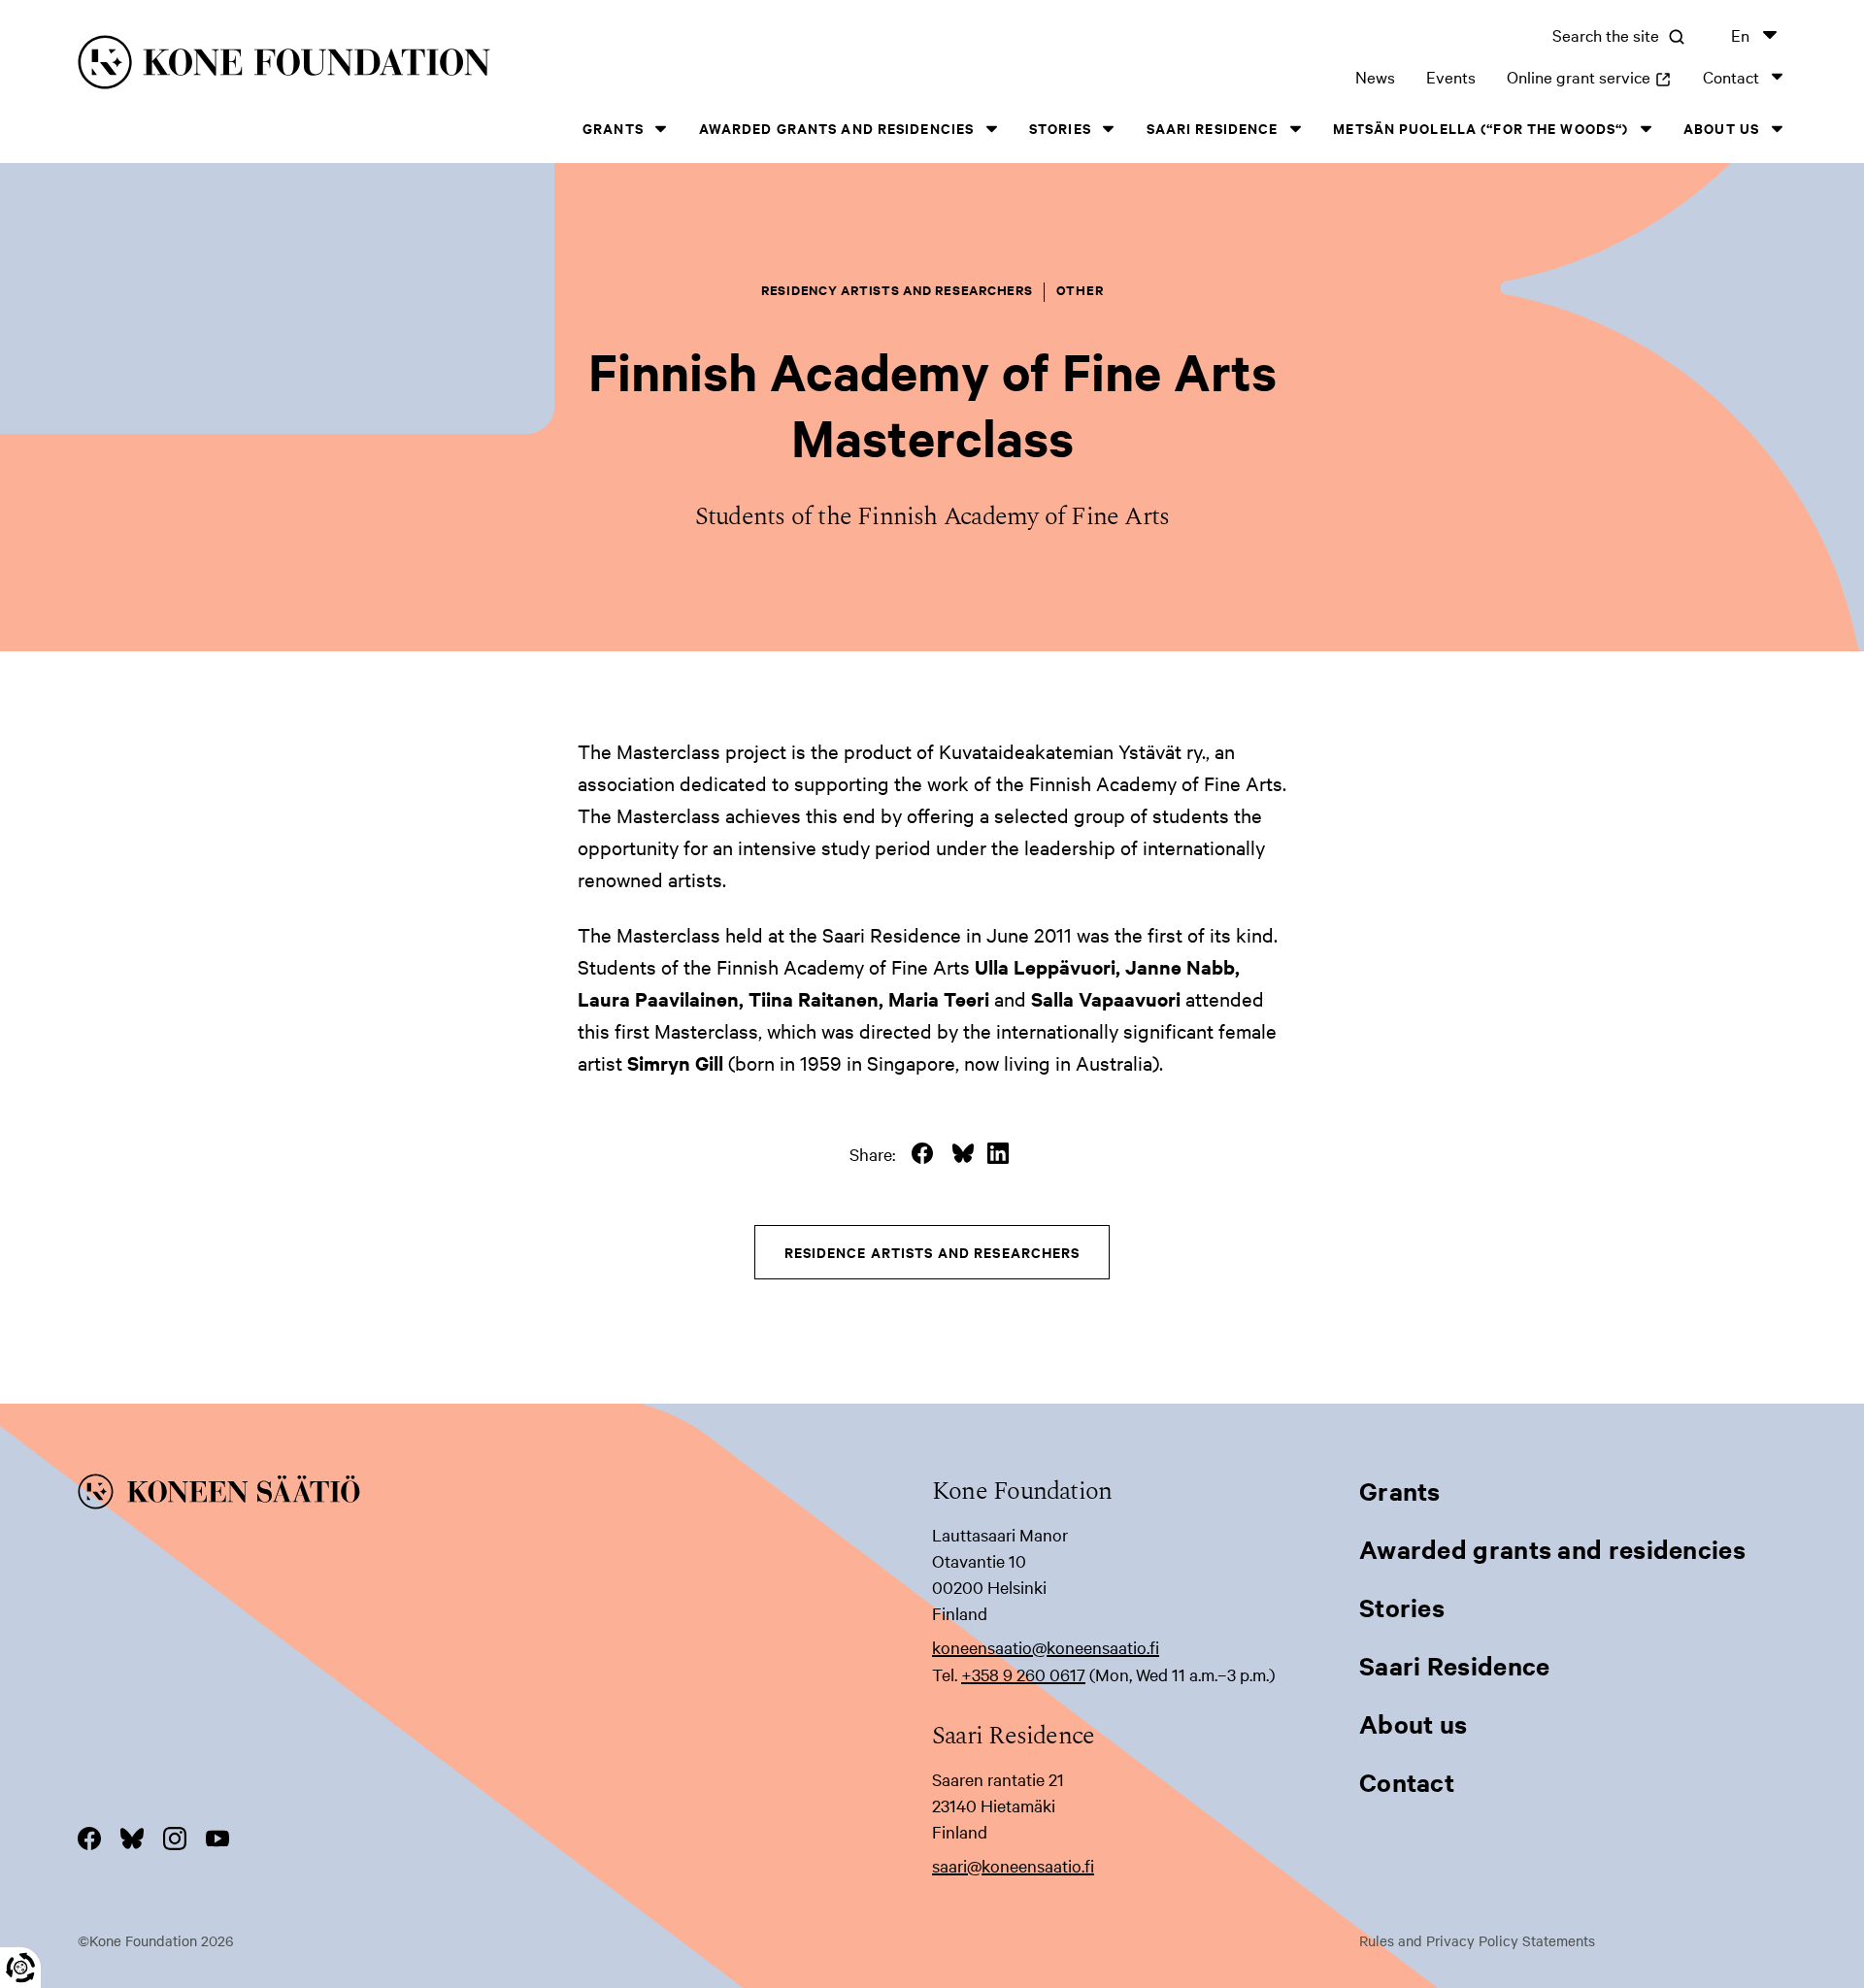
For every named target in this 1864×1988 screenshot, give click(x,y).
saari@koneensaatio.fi (1013, 1865)
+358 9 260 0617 (1023, 1674)
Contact (1731, 76)
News (1375, 76)
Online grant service (1589, 76)
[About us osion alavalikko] (1777, 129)
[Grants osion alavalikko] (661, 129)
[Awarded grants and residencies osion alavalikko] (991, 129)
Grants (613, 128)
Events (1451, 76)
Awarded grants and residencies (837, 128)
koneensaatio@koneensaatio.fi (1046, 1647)
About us (1721, 128)
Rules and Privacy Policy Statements (1477, 1940)
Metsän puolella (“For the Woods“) (1481, 128)
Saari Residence (1213, 128)
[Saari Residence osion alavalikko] (1295, 129)
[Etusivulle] (462, 66)
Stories (1060, 128)
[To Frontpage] (505, 1495)
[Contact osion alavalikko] (1777, 76)
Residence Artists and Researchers (932, 1252)
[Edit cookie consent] (20, 1968)
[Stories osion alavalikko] (1109, 129)
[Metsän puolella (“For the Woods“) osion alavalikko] (1646, 129)
